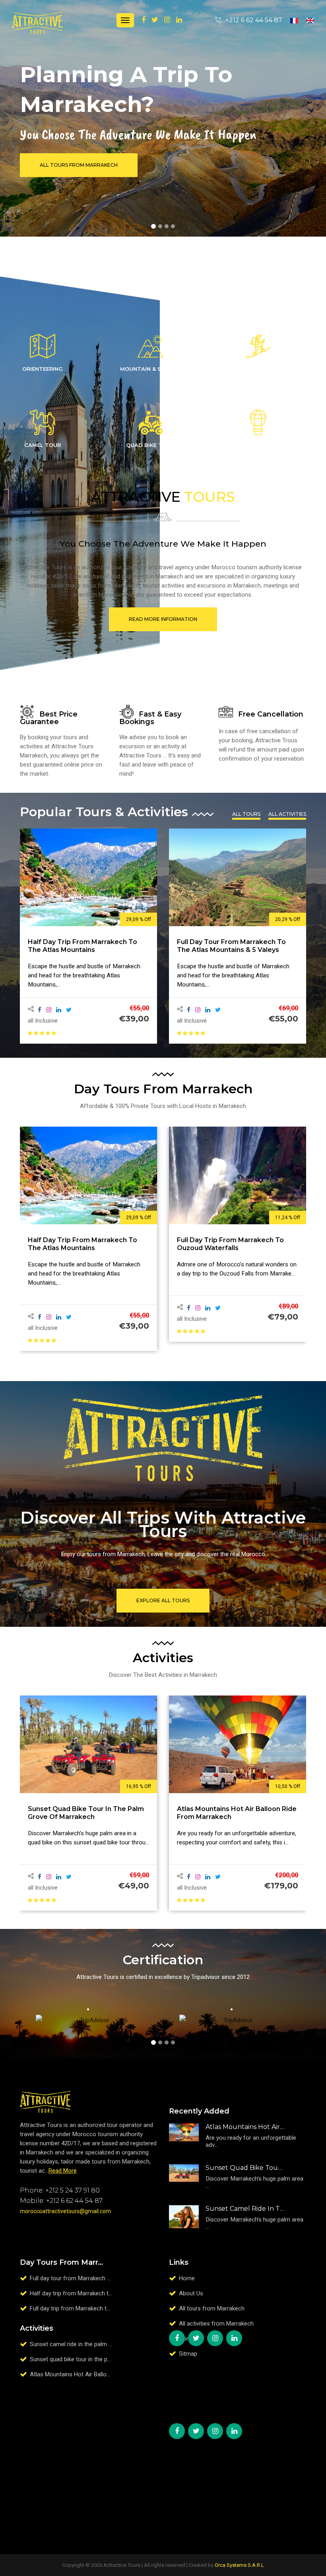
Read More (63, 2171)
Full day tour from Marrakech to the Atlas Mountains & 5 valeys (82, 946)
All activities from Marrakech (216, 2324)
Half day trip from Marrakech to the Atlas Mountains (98, 2293)
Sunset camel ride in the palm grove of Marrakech (228, 946)
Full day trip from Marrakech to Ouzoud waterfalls (81, 1244)
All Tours (246, 814)
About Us (191, 2293)
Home (187, 2278)
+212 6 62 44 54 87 (74, 2201)
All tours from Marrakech (212, 2308)
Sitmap (188, 2354)
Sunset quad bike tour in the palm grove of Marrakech (245, 2168)
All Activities (287, 814)
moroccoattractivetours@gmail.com (65, 2211)
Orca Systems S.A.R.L (239, 2565)
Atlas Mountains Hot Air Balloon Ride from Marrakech (245, 2127)
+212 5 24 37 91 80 (73, 2190)
